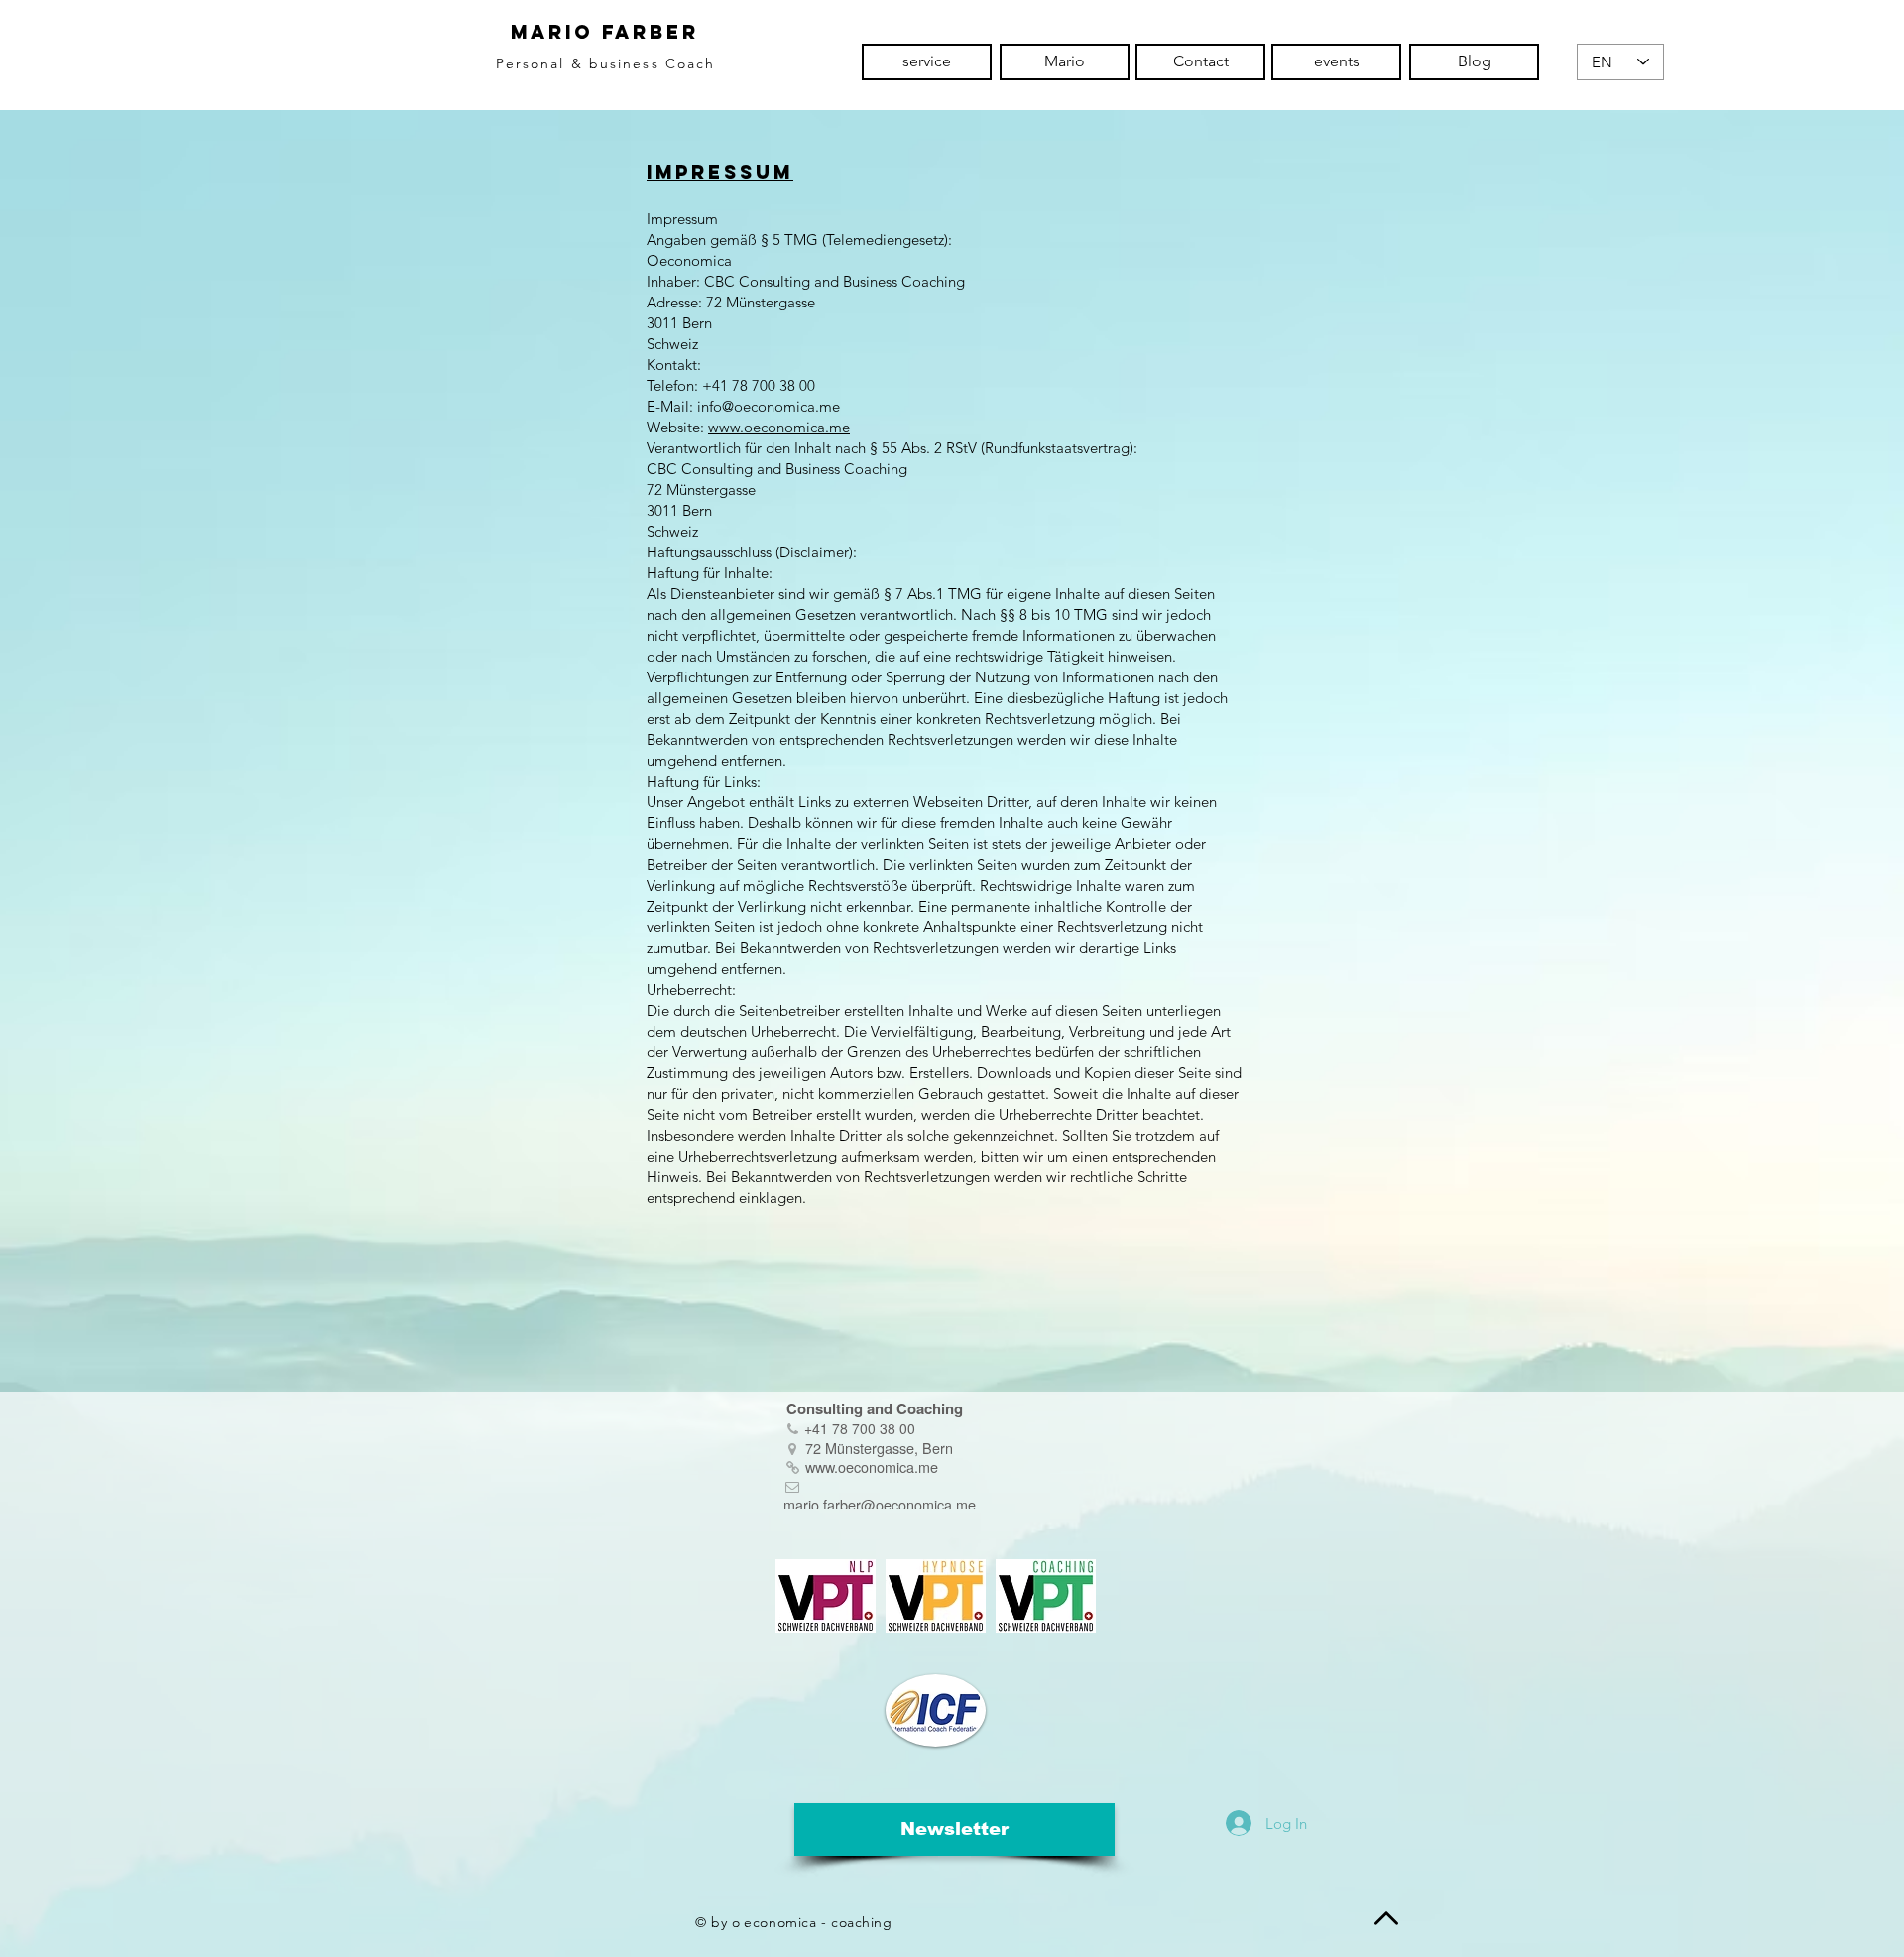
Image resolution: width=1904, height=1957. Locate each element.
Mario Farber (605, 32)
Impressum (720, 172)
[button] (954, 1830)
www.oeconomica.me (779, 427)
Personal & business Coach (606, 63)
